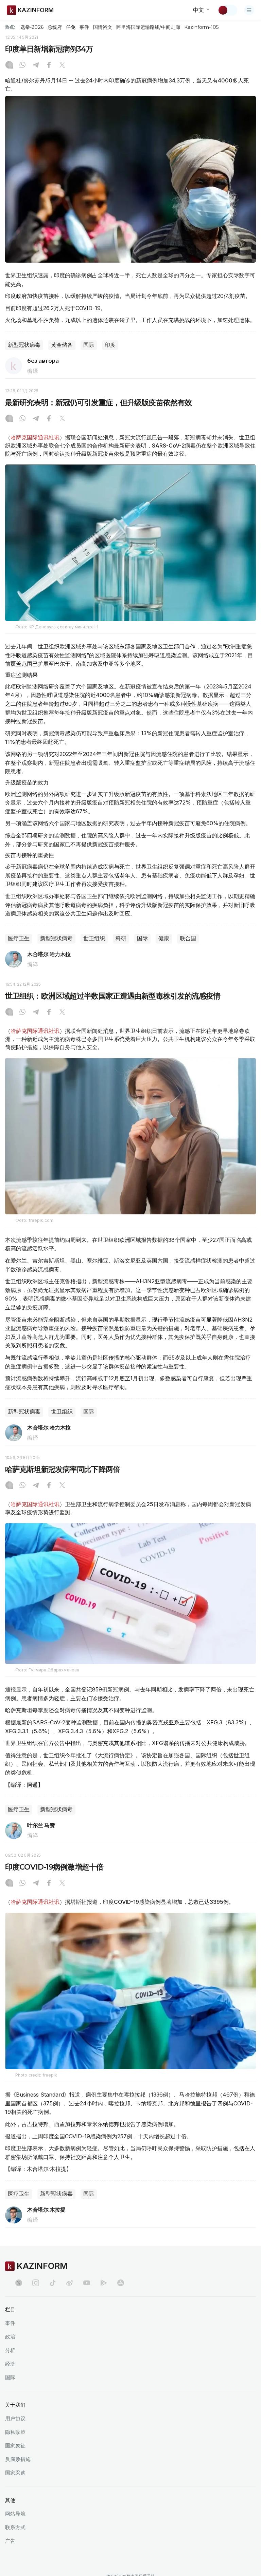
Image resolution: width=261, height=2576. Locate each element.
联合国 (188, 938)
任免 (71, 27)
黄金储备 (62, 345)
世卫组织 (94, 938)
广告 (10, 2541)
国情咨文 (103, 27)
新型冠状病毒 (24, 345)
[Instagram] (9, 65)
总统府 (55, 27)
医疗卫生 (19, 938)
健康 (164, 938)
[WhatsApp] (22, 65)
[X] (62, 65)
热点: (10, 27)
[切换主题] (227, 10)
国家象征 (15, 2446)
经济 (10, 2364)
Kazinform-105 (201, 27)
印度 (110, 345)
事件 (84, 27)
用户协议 (15, 2418)
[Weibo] (70, 2283)
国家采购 (15, 2473)
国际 (89, 345)
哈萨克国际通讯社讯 (35, 437)
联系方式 (15, 2527)
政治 (10, 2337)
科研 (121, 938)
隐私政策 (15, 2432)
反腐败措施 (18, 2459)
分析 (10, 2350)
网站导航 (15, 2514)
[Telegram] (36, 65)
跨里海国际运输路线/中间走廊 (148, 27)
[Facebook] (49, 65)
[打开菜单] (249, 10)
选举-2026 (32, 27)
